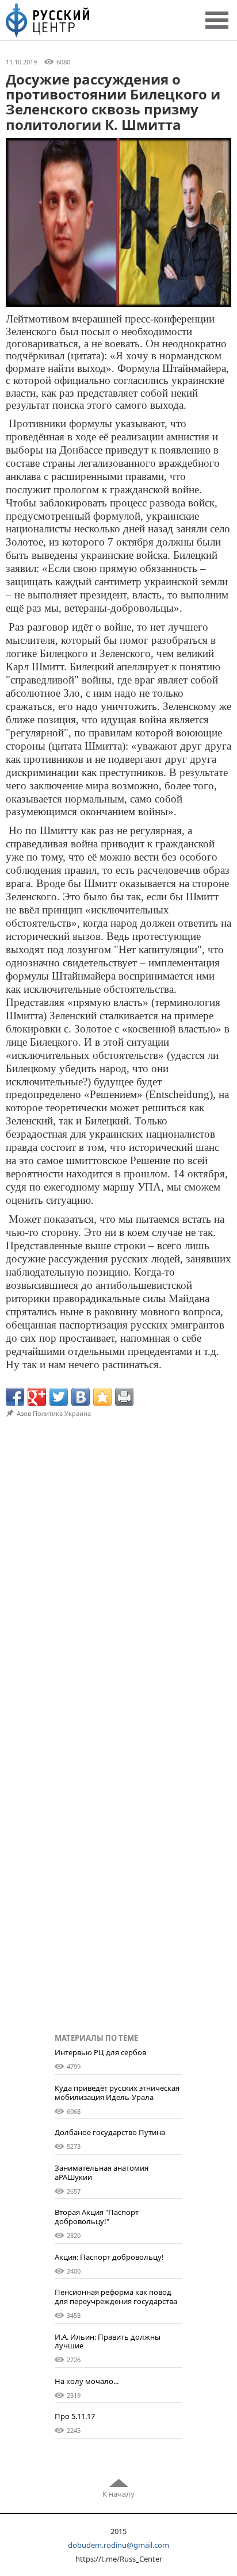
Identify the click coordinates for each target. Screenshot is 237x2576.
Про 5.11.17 (75, 2416)
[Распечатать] (124, 1397)
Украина (78, 1413)
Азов (24, 1413)
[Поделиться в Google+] (37, 1397)
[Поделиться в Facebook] (15, 1397)
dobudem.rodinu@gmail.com (118, 2545)
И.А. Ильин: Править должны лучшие (108, 2341)
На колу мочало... (87, 2381)
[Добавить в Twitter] (59, 1397)
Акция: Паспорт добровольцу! (109, 2257)
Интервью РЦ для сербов (100, 2052)
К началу (118, 2494)
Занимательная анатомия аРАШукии (102, 2172)
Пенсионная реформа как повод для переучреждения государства (116, 2297)
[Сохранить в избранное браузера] (102, 1397)
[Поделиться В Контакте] (81, 1397)
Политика (48, 1413)
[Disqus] (118, 1577)
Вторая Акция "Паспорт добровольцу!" (97, 2217)
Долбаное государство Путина (110, 2132)
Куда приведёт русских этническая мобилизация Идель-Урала (117, 2093)
